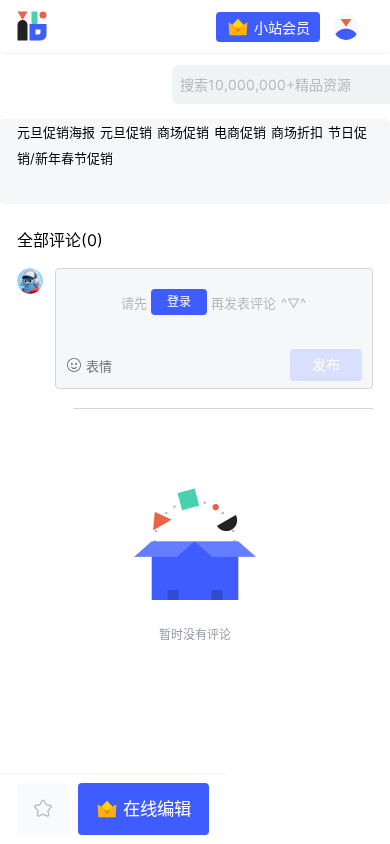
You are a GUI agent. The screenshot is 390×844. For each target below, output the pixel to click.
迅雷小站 (60, 26)
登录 (179, 301)
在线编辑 (157, 808)
